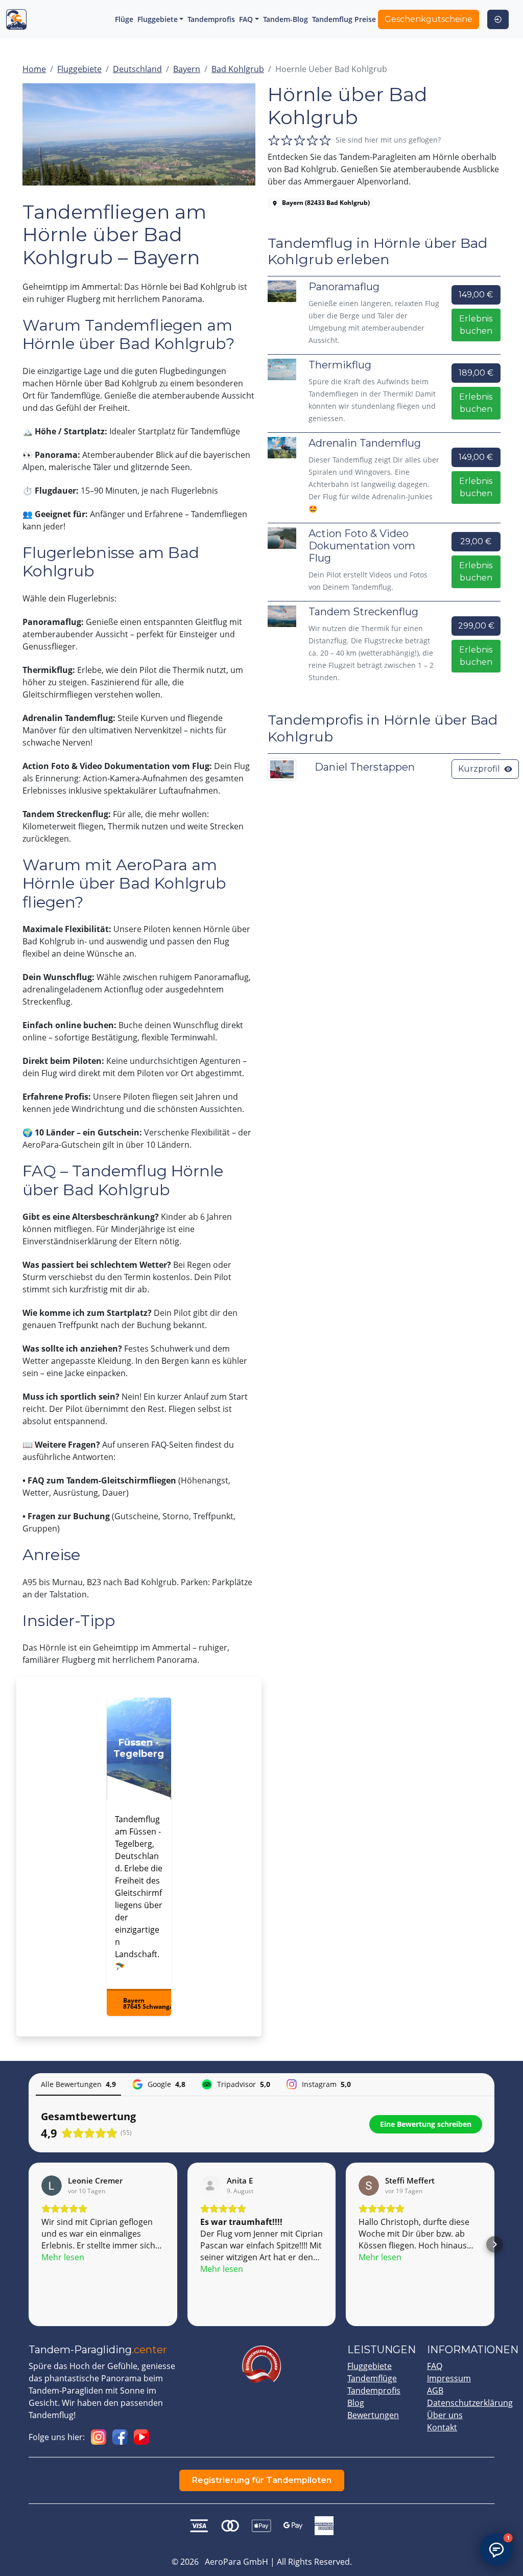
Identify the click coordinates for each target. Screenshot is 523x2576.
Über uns (445, 2415)
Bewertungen (373, 2415)
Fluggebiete (79, 69)
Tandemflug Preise (344, 19)
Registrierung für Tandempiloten (262, 2480)
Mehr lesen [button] (63, 2257)
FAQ (435, 2366)
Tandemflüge (372, 2378)
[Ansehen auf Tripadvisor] (210, 2186)
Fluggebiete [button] (158, 19)
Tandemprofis (211, 19)
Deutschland (137, 69)
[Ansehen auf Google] (52, 2186)
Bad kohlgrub (238, 69)
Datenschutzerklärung (470, 2403)
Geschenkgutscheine (429, 19)
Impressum (449, 2378)
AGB (435, 2391)
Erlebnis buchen (476, 325)
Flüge (124, 19)
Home (34, 69)
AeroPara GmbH (236, 2562)
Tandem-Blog (286, 19)
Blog (356, 2403)
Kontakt (442, 2427)
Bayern (187, 69)
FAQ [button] (246, 19)
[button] (29, 2244)
